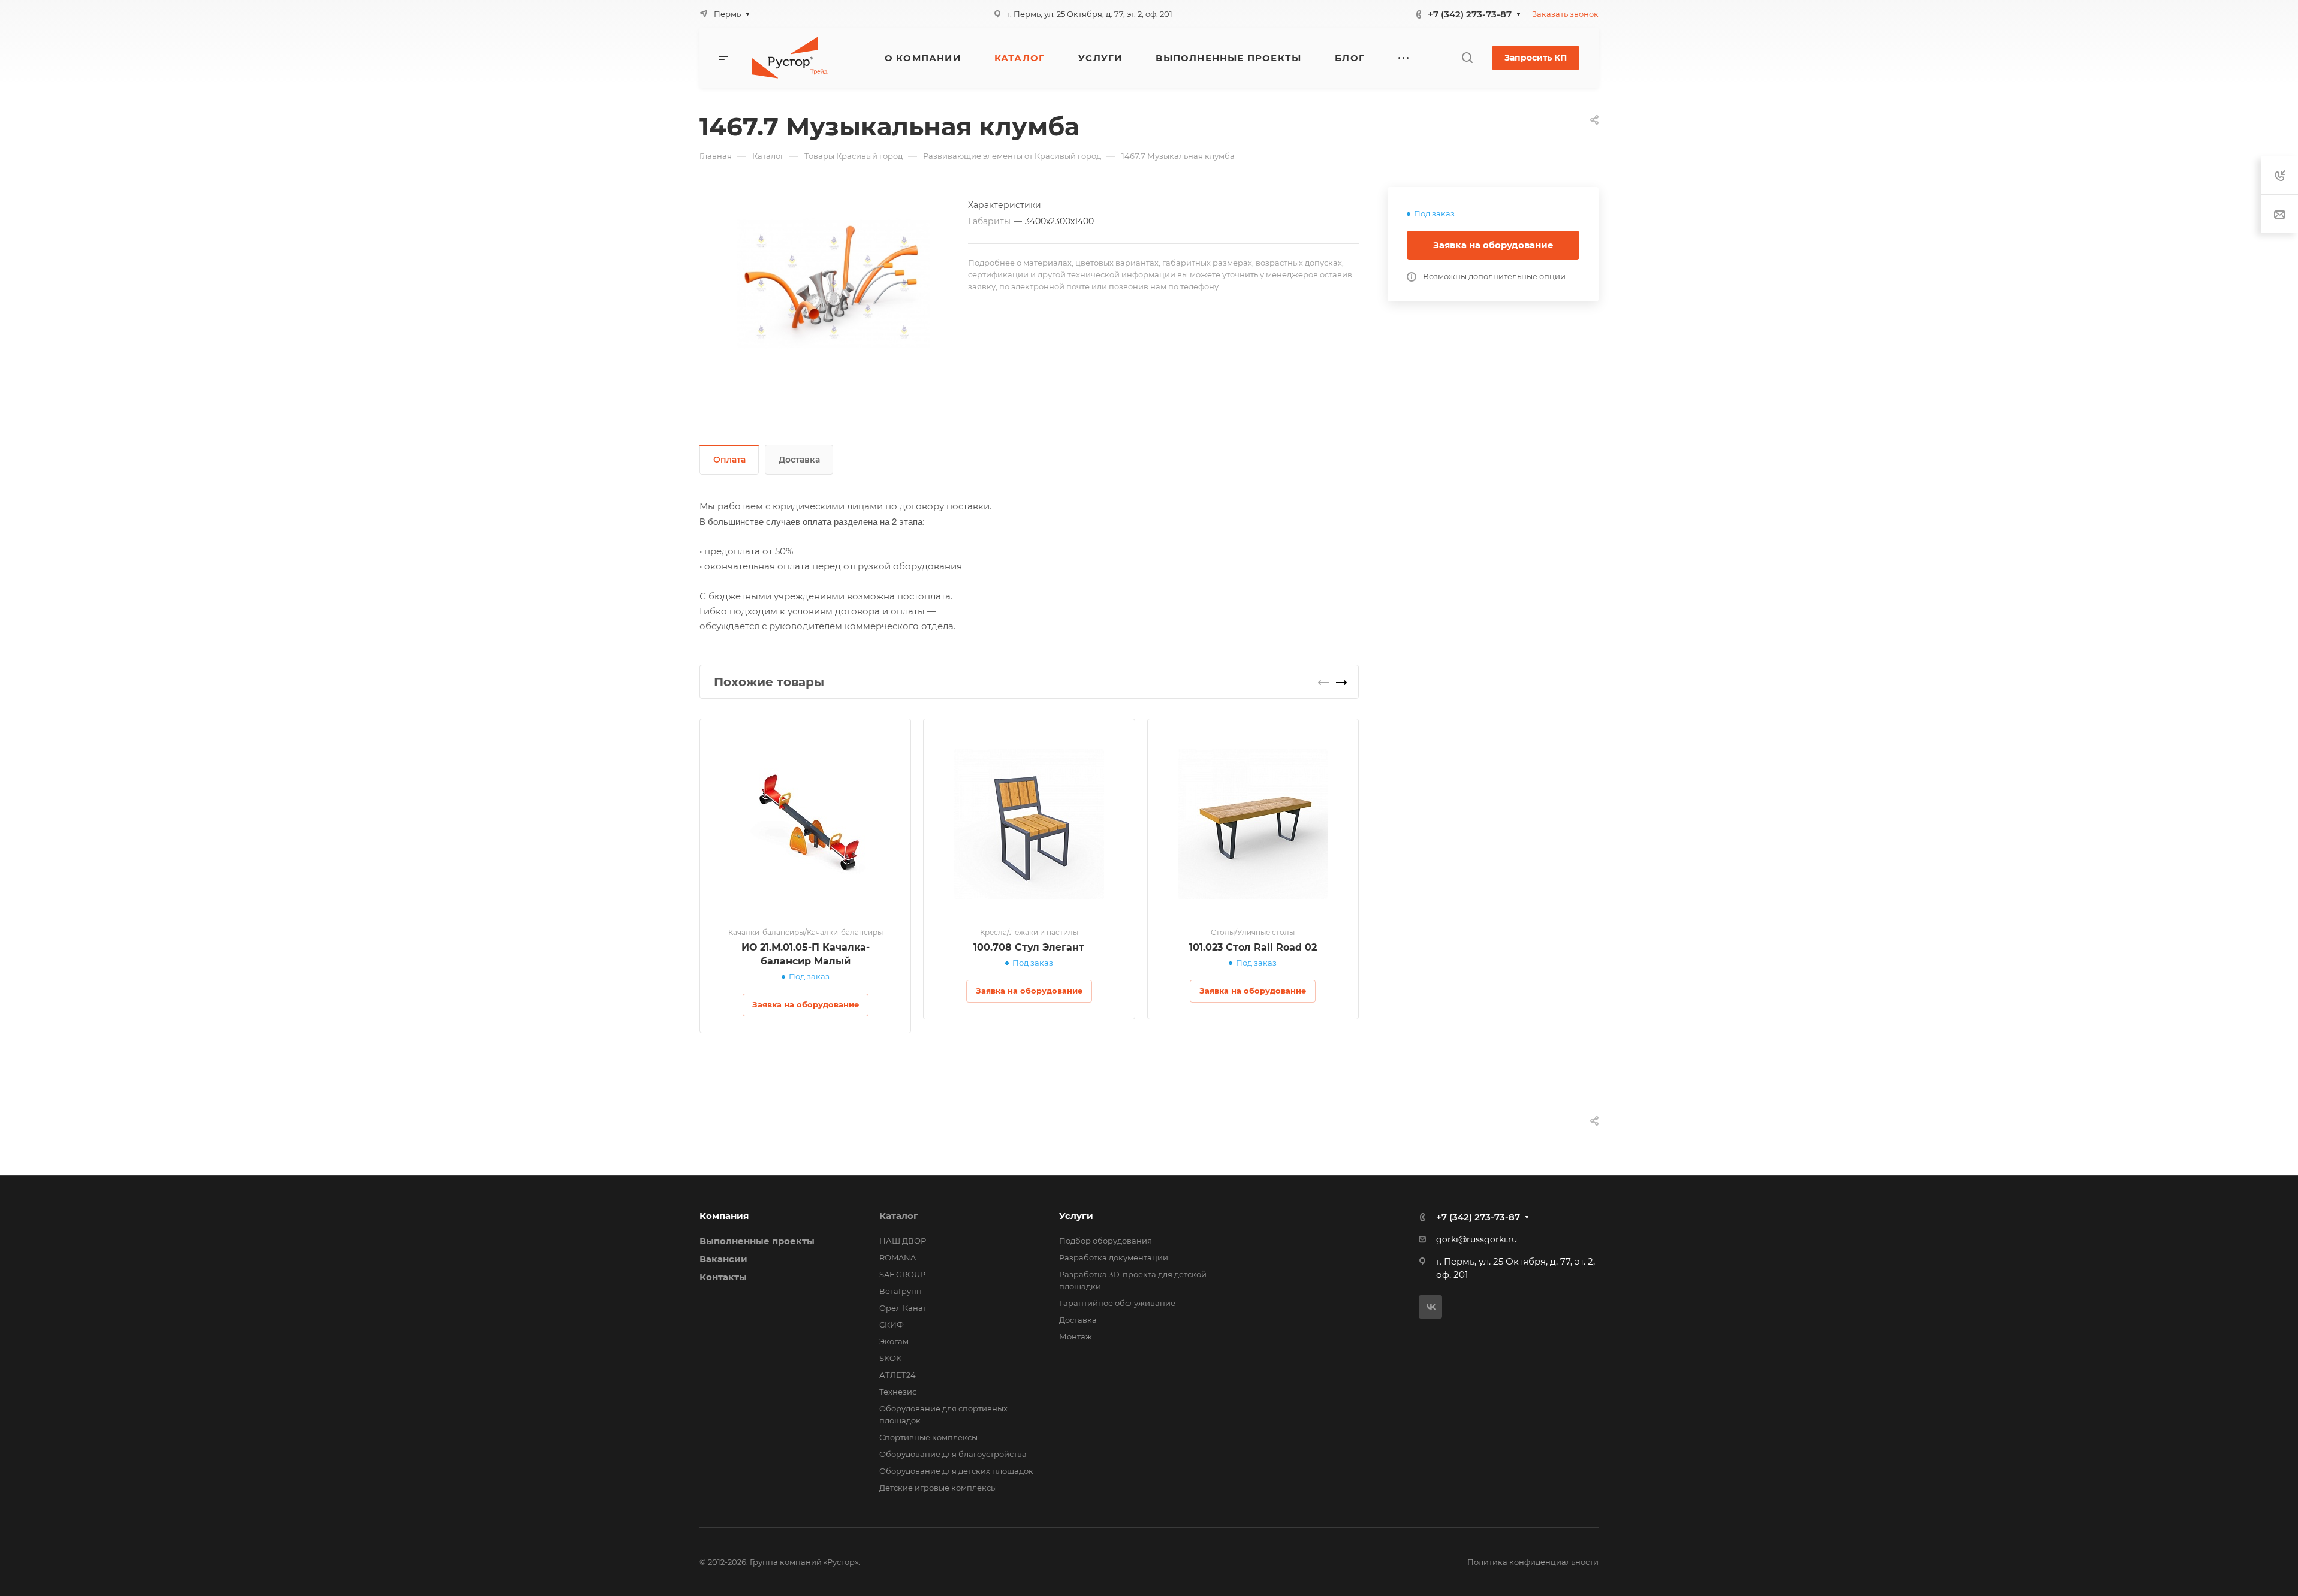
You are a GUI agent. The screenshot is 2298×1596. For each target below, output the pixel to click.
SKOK (890, 1358)
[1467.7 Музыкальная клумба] (834, 283)
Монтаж (1076, 1336)
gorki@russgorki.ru (1477, 1239)
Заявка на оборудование (1493, 245)
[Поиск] (1467, 58)
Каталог (899, 1216)
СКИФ (892, 1325)
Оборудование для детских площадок (956, 1471)
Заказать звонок (1565, 14)
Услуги (1076, 1216)
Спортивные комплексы (928, 1437)
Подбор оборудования (1106, 1241)
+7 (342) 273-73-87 (1470, 14)
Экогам (894, 1341)
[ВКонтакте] (1430, 1307)
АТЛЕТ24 (898, 1375)
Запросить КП (1536, 58)
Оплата (729, 460)
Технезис (898, 1392)
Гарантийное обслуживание (1117, 1303)
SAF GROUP (902, 1274)
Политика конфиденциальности (1533, 1562)
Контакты (723, 1277)
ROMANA (898, 1257)
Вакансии (723, 1259)
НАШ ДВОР (903, 1241)
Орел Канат (903, 1308)
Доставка (799, 460)
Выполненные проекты (757, 1241)
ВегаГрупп (901, 1291)
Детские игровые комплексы (938, 1488)
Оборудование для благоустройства (953, 1454)
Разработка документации (1114, 1257)
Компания (724, 1216)
